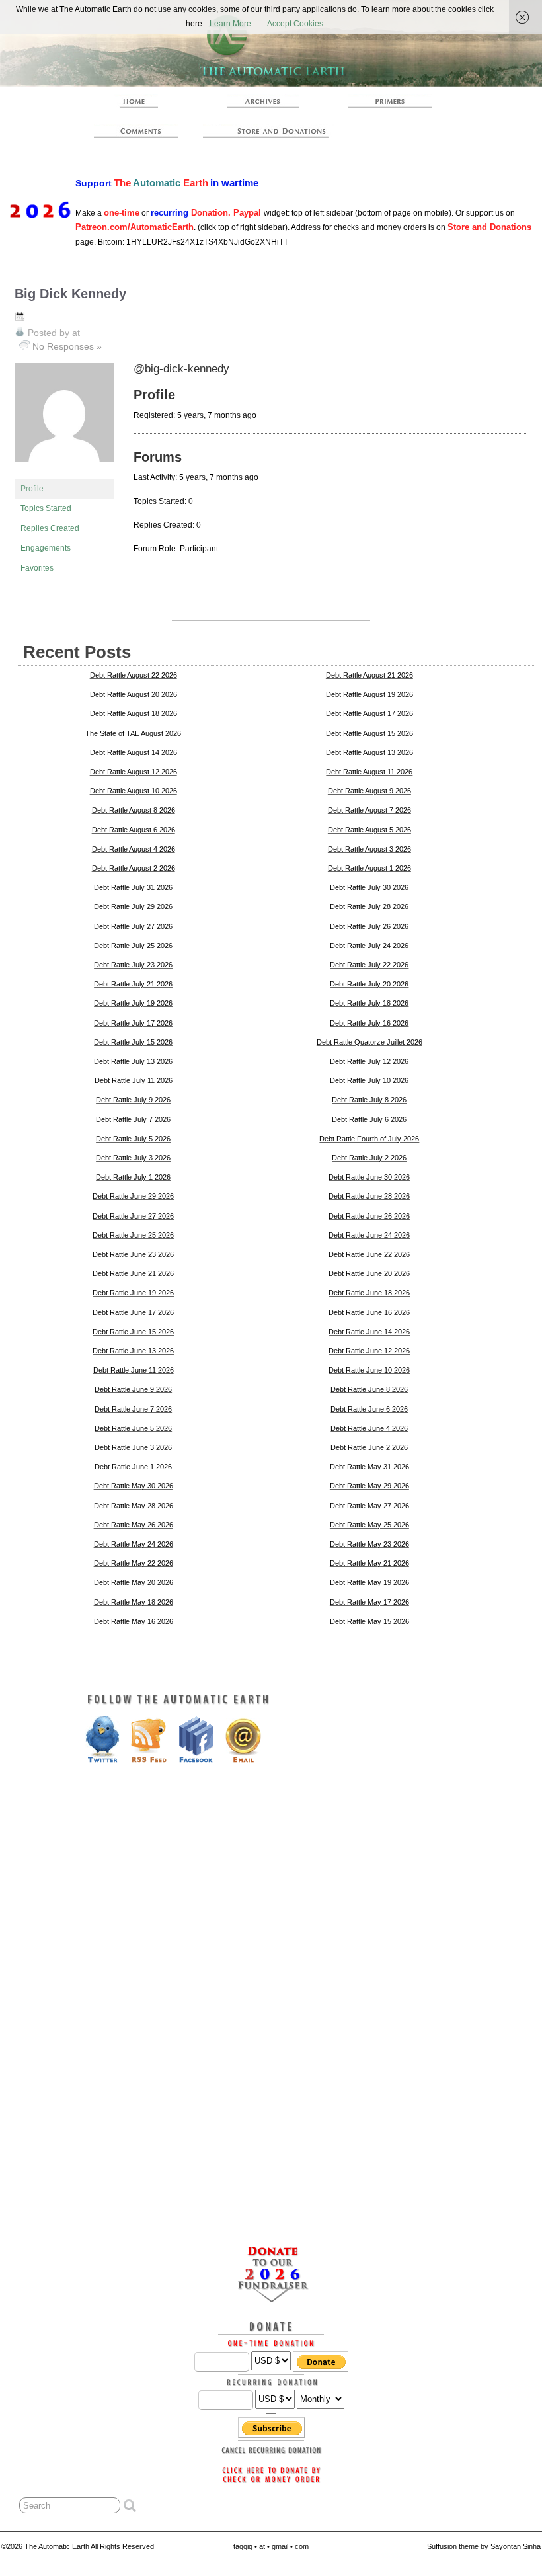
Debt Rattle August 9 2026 (369, 791)
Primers (390, 101)
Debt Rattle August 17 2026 (369, 713)
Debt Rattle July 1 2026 (133, 1177)
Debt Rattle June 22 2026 (369, 1254)
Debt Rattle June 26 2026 (369, 1216)
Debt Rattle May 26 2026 (134, 1525)
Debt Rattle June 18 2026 (369, 1293)
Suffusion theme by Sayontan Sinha (484, 2546)
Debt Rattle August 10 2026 (134, 791)
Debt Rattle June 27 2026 (133, 1216)
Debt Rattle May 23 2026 (369, 1544)
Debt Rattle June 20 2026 (369, 1273)
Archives (263, 101)
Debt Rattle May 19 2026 (369, 1582)
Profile (32, 489)
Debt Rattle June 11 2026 (134, 1370)
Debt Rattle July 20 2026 (369, 984)
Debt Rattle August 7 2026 (369, 810)
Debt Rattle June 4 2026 (369, 1428)
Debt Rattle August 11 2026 (369, 772)
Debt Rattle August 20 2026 (134, 694)
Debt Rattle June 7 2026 (133, 1409)
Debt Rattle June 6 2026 (369, 1409)
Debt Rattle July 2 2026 (369, 1158)
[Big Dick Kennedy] (64, 473)
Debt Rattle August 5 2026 (369, 830)
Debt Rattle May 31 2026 (369, 1467)
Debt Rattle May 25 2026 (369, 1525)
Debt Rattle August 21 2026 (369, 675)
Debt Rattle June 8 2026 (369, 1389)
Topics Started (46, 508)
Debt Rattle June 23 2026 (133, 1254)
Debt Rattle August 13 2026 (369, 752)
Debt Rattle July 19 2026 (133, 1003)
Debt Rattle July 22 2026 (369, 965)
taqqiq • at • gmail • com (271, 2546)
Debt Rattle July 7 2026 (133, 1119)
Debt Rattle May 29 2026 (369, 1486)
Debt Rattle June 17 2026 (133, 1312)
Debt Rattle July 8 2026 (369, 1100)
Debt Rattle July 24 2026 (369, 946)
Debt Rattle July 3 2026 (133, 1158)
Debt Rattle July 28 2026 (369, 906)
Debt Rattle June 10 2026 (369, 1370)
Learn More (230, 24)
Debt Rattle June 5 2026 (133, 1428)
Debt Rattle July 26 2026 (369, 926)
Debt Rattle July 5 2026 (133, 1139)
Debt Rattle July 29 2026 (133, 906)
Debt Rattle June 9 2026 (133, 1389)
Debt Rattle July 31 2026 (133, 887)
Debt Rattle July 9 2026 (133, 1100)
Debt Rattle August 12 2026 (134, 772)
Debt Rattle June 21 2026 (133, 1273)
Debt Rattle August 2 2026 (134, 868)
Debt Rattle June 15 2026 (133, 1332)
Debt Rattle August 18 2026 (134, 713)
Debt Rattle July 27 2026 (133, 926)
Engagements (46, 548)
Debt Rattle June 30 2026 (369, 1177)
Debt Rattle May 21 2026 (369, 1563)
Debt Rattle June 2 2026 (369, 1447)
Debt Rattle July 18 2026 (369, 1003)
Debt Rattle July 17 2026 (133, 1023)
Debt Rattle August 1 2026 (369, 868)
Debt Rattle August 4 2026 (134, 849)
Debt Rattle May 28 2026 (134, 1506)
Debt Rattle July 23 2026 (133, 965)
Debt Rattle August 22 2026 (134, 675)
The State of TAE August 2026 (133, 733)
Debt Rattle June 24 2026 (369, 1235)
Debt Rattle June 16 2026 (369, 1312)
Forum (136, 131)
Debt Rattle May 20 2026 (134, 1582)
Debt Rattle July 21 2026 (133, 984)
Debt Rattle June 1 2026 (133, 1467)
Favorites (37, 568)
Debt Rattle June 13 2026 (133, 1351)
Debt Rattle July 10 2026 (369, 1080)
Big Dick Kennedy (70, 294)
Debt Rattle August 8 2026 (134, 810)
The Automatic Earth (136, 101)
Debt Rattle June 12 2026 (369, 1351)
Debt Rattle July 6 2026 (369, 1119)
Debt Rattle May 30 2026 (134, 1486)
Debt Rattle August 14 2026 (134, 752)
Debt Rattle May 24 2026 (134, 1544)
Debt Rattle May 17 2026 (369, 1602)
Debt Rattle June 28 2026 (369, 1196)
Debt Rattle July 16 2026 (369, 1023)
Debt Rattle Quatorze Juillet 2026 (369, 1042)
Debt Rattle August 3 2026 (369, 849)
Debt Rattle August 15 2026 (369, 733)
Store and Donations (269, 131)
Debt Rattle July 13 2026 (133, 1061)
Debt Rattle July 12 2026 (369, 1061)
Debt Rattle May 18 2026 (134, 1602)
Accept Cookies (295, 24)
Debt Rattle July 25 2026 (133, 946)
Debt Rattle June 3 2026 (133, 1447)
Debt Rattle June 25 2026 (133, 1235)
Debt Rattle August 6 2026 (134, 830)
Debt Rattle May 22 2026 (134, 1563)
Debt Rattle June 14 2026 (369, 1332)
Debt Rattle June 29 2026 (133, 1196)
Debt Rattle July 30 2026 (369, 887)
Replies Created (50, 528)
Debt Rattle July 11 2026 (134, 1080)
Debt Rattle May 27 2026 (369, 1506)
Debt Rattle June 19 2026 (133, 1293)
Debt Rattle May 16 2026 (134, 1621)
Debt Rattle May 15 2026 (369, 1621)
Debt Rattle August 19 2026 (369, 694)
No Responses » (67, 346)
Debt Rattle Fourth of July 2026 (369, 1139)
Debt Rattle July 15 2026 (133, 1042)
